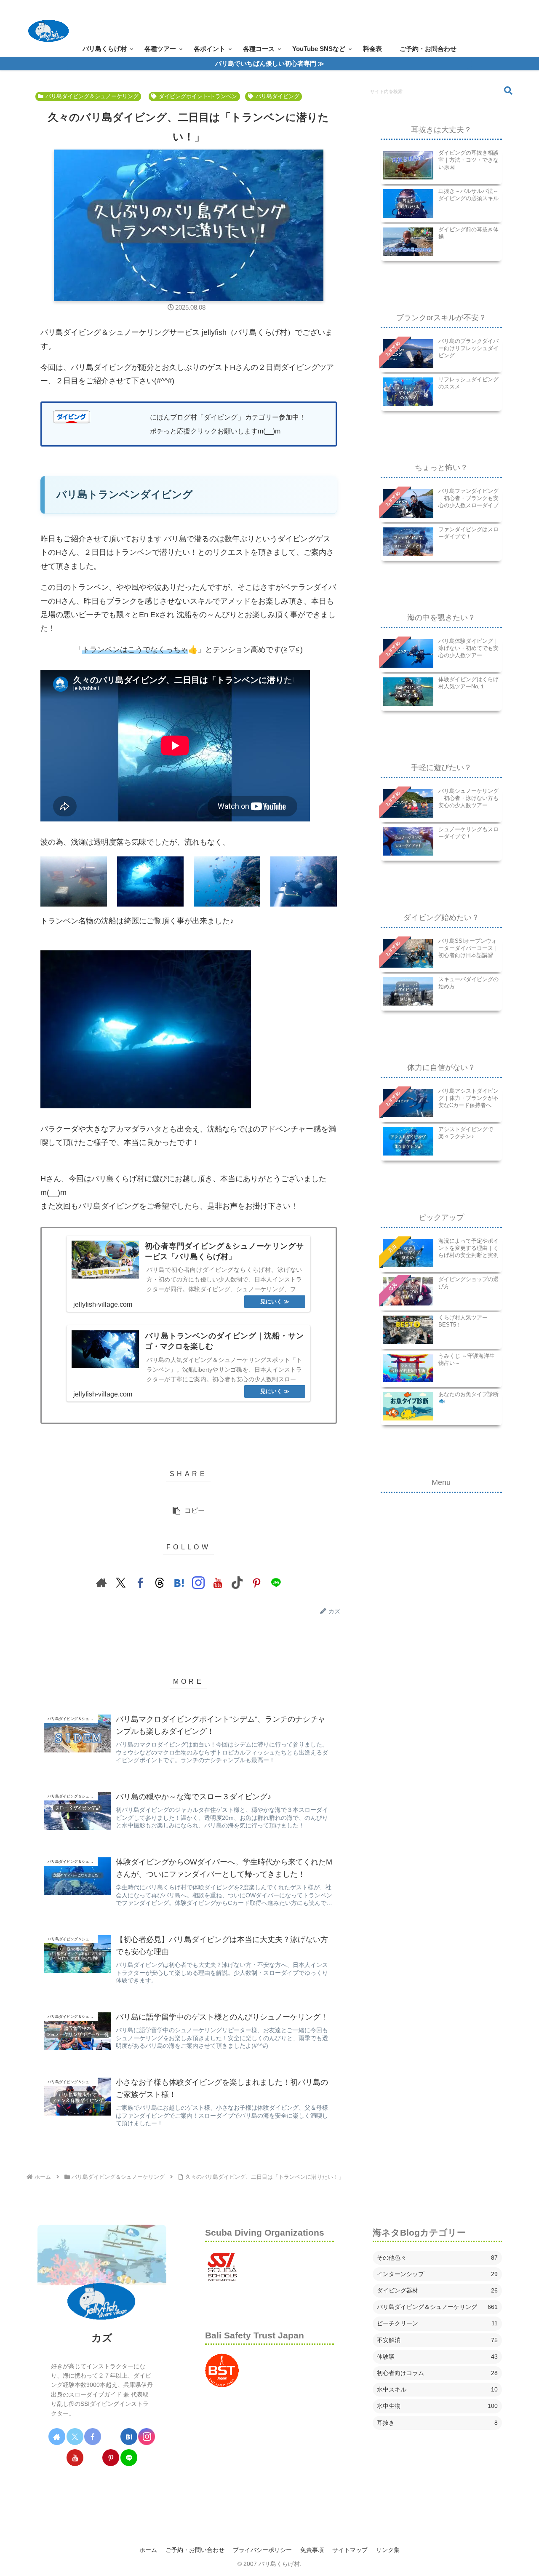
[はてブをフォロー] (179, 1583)
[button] (188, 1511)
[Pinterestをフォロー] (256, 1583)
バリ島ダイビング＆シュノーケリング (92, 96)
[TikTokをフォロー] (237, 1583)
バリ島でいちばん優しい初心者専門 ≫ (270, 63)
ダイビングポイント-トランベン (198, 96)
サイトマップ (350, 2550)
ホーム (148, 2550)
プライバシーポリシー (262, 2550)
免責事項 (312, 2550)
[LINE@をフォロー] (276, 1583)
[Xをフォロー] (121, 1583)
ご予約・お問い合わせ (195, 2550)
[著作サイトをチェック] (101, 1583)
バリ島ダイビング (278, 96)
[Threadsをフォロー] (160, 1583)
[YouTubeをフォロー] (218, 1583)
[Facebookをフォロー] (140, 1583)
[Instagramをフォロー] (198, 1583)
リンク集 (388, 2550)
